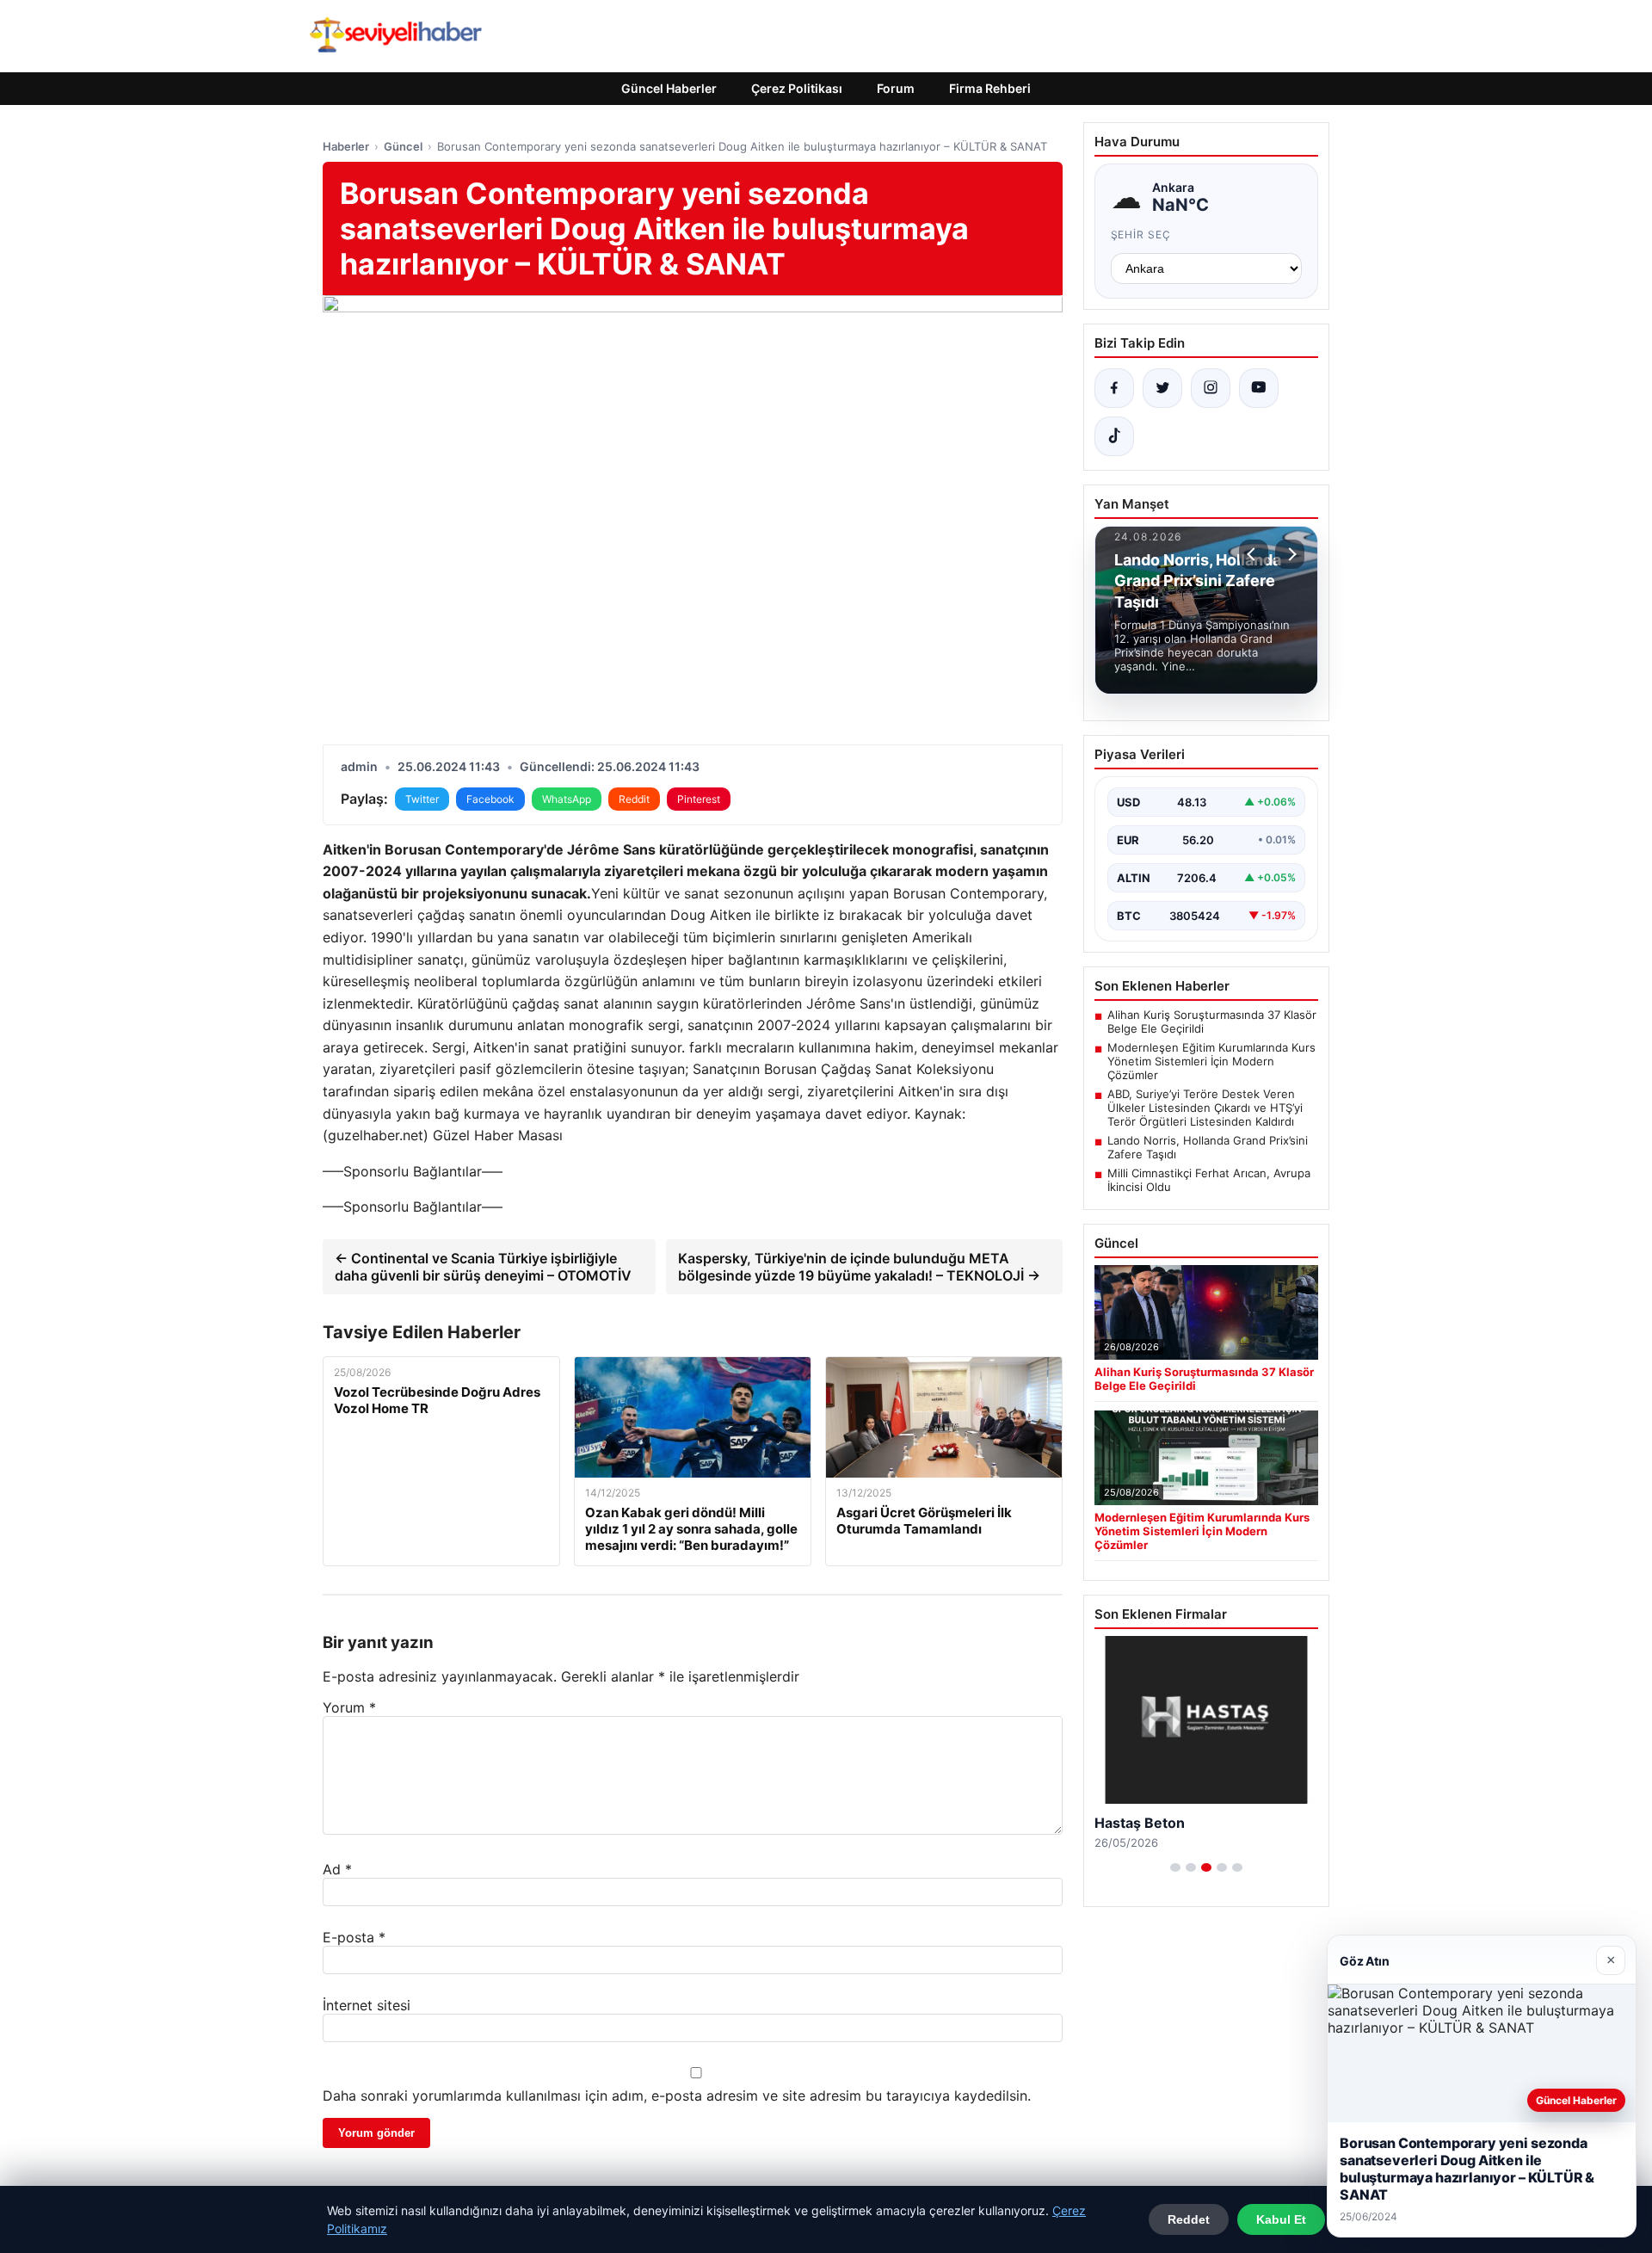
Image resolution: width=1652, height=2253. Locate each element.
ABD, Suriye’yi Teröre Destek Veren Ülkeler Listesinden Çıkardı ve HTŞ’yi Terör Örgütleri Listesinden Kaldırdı (1205, 1108)
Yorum (349, 1707)
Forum (896, 88)
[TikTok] (1114, 436)
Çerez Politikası (797, 88)
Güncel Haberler (669, 88)
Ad (337, 1869)
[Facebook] (1114, 388)
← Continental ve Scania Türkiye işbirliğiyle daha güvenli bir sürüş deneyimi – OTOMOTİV (483, 1267)
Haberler (346, 146)
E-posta (354, 1937)
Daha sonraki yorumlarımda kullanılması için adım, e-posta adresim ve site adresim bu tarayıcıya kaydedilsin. (677, 2096)
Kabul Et (1281, 2219)
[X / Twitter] (1162, 388)
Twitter (422, 799)
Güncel (403, 146)
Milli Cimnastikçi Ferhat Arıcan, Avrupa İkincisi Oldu (1209, 1180)
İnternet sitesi (367, 2005)
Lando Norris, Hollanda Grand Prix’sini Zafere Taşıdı (1208, 1147)
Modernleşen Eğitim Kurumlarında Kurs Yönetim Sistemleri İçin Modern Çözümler (1211, 1061)
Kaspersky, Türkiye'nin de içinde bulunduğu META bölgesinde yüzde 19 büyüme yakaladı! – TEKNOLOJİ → (859, 1267)
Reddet (1189, 2219)
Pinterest (699, 799)
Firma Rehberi (990, 88)
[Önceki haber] (1254, 554)
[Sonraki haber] (1290, 554)
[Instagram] (1211, 388)
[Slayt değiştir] (1175, 1867)
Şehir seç (1141, 235)
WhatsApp (567, 799)
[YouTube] (1259, 388)
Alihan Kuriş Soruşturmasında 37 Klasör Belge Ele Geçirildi (1212, 1022)
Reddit (634, 799)
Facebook (490, 799)
